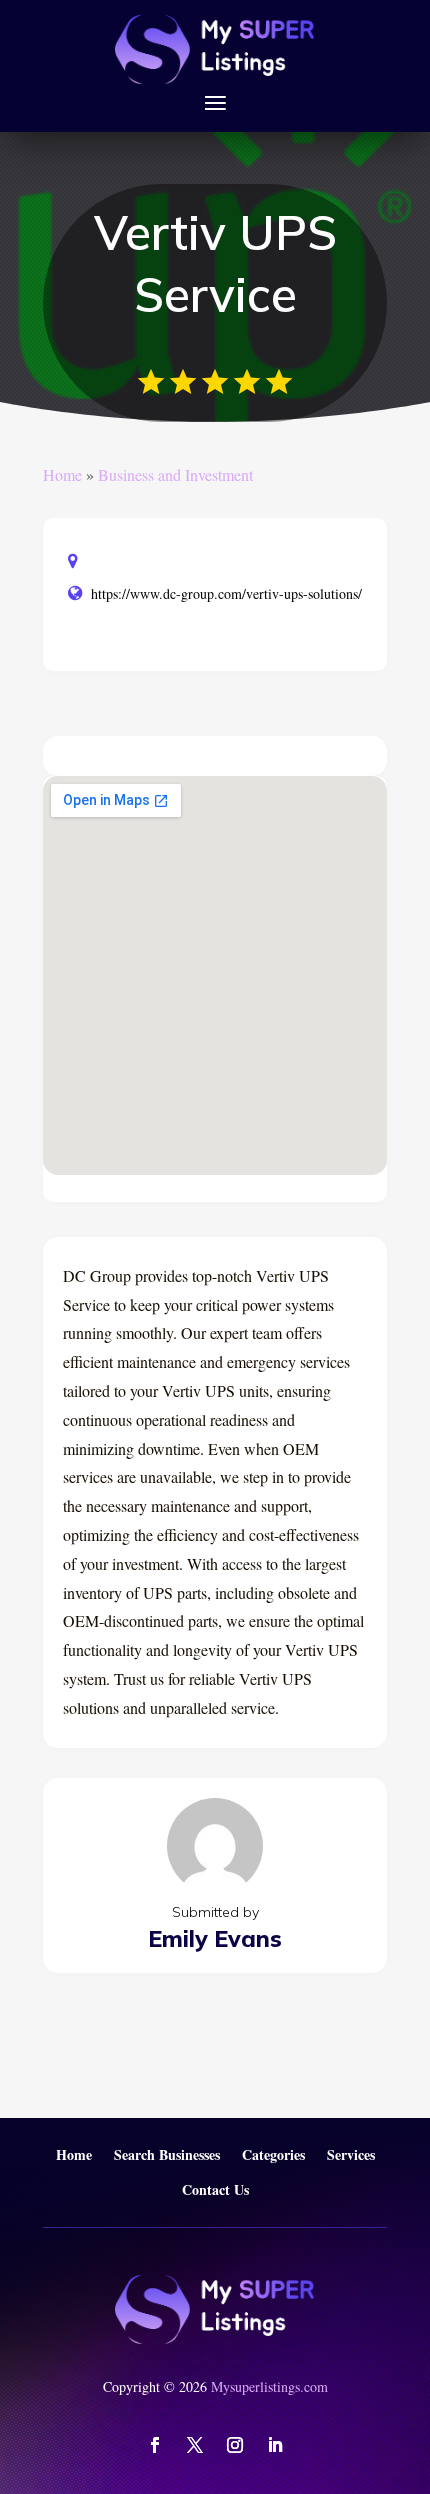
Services (351, 2155)
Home (62, 474)
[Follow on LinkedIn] (275, 2445)
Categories (273, 2155)
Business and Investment (175, 474)
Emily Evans (215, 1938)
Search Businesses (167, 2155)
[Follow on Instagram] (235, 2445)
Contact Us (215, 2190)
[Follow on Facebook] (155, 2445)
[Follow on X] (195, 2445)
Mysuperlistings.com (269, 2386)
